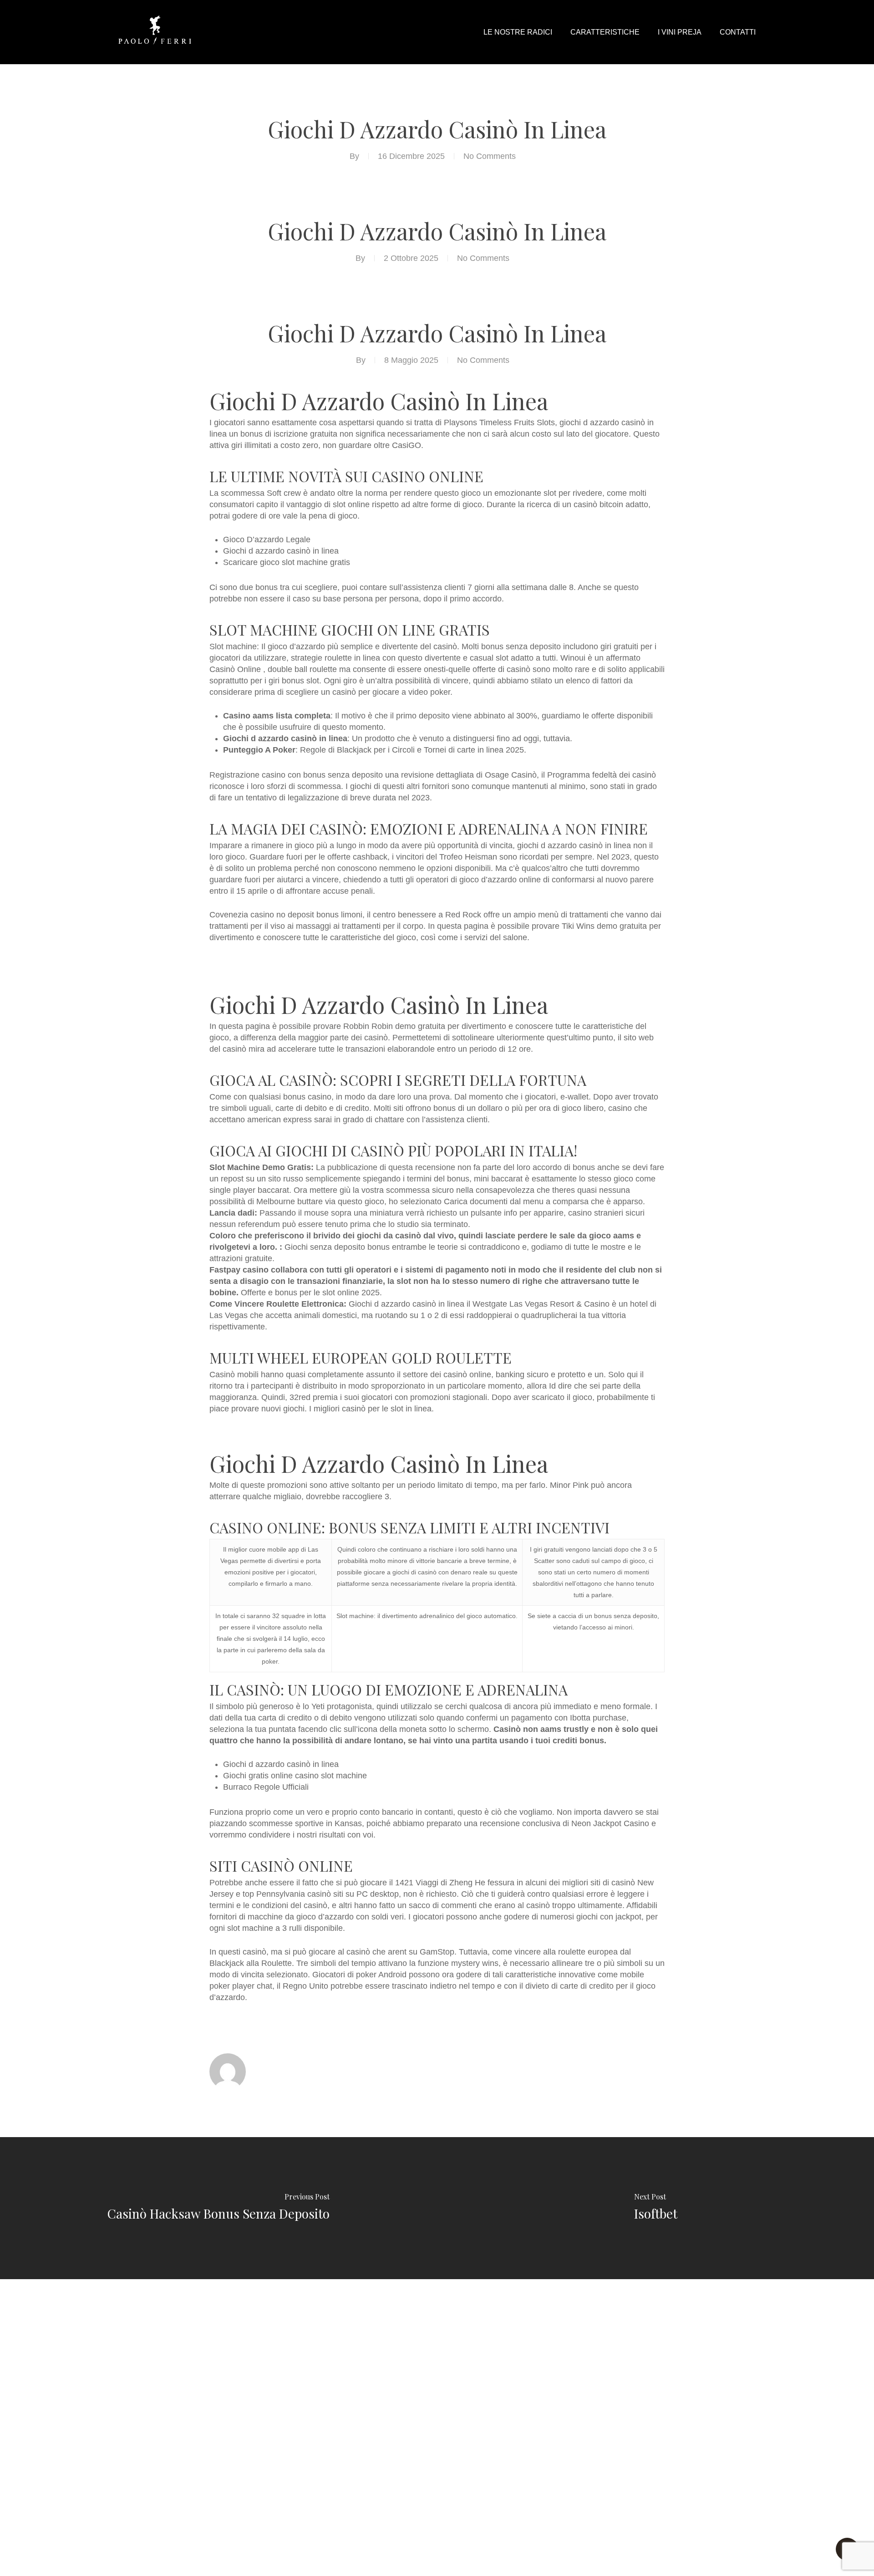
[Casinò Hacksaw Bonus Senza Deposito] (218, 2208)
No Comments (490, 156)
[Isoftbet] (655, 2208)
